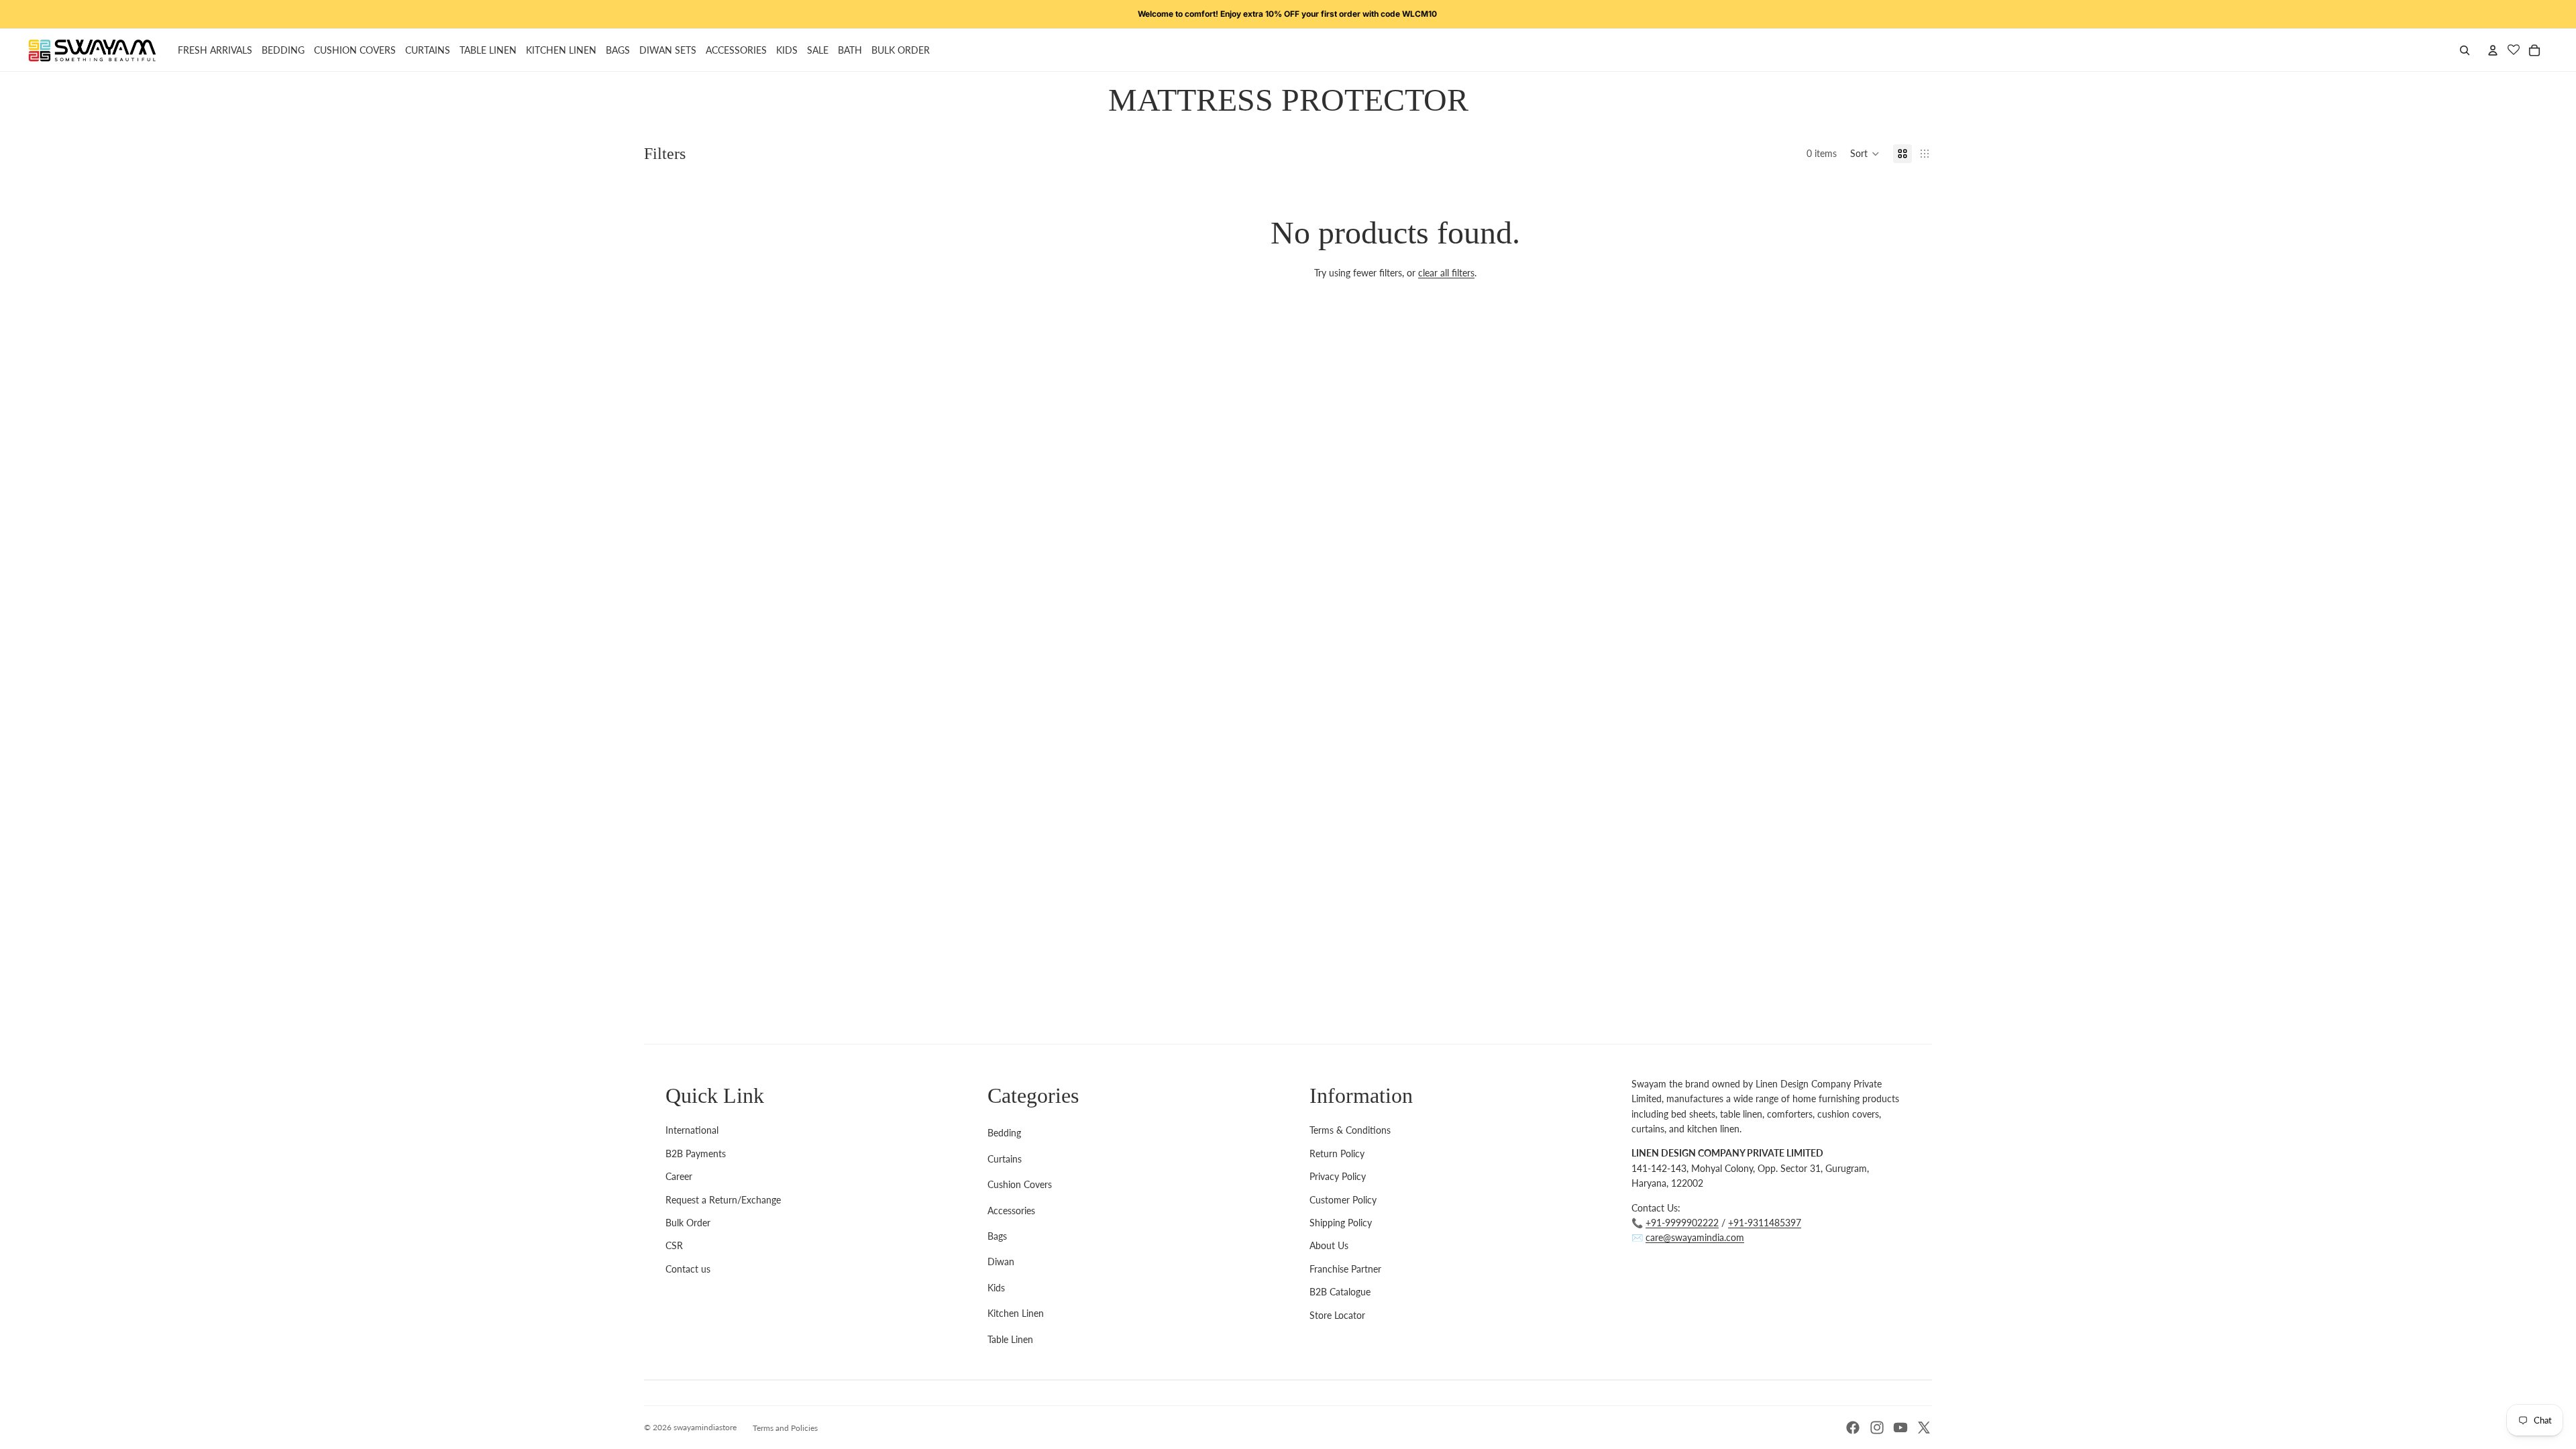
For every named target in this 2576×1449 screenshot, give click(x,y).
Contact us (688, 1269)
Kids (996, 1288)
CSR (674, 1245)
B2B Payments (696, 1153)
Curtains (1005, 1159)
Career (679, 1176)
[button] (1865, 154)
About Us (1329, 1245)
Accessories (1011, 1211)
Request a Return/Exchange (723, 1200)
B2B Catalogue (1340, 1292)
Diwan (1001, 1262)
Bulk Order (688, 1223)
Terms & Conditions (1350, 1130)
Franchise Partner (1345, 1269)
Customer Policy (1343, 1200)
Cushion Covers (1020, 1184)
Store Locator (1337, 1315)
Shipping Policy (1341, 1223)
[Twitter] (1924, 1428)
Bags (997, 1236)
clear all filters (1446, 273)
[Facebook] (1853, 1428)
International (692, 1130)
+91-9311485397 (1765, 1223)
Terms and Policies (785, 1428)
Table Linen (1010, 1339)
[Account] (2493, 50)
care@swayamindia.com (1695, 1237)
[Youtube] (1900, 1428)
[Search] (2465, 50)
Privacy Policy (1338, 1176)
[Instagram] (1877, 1428)
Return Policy (1337, 1153)
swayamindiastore (705, 1427)
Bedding (1004, 1133)
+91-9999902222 (1682, 1223)
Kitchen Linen (1016, 1313)
